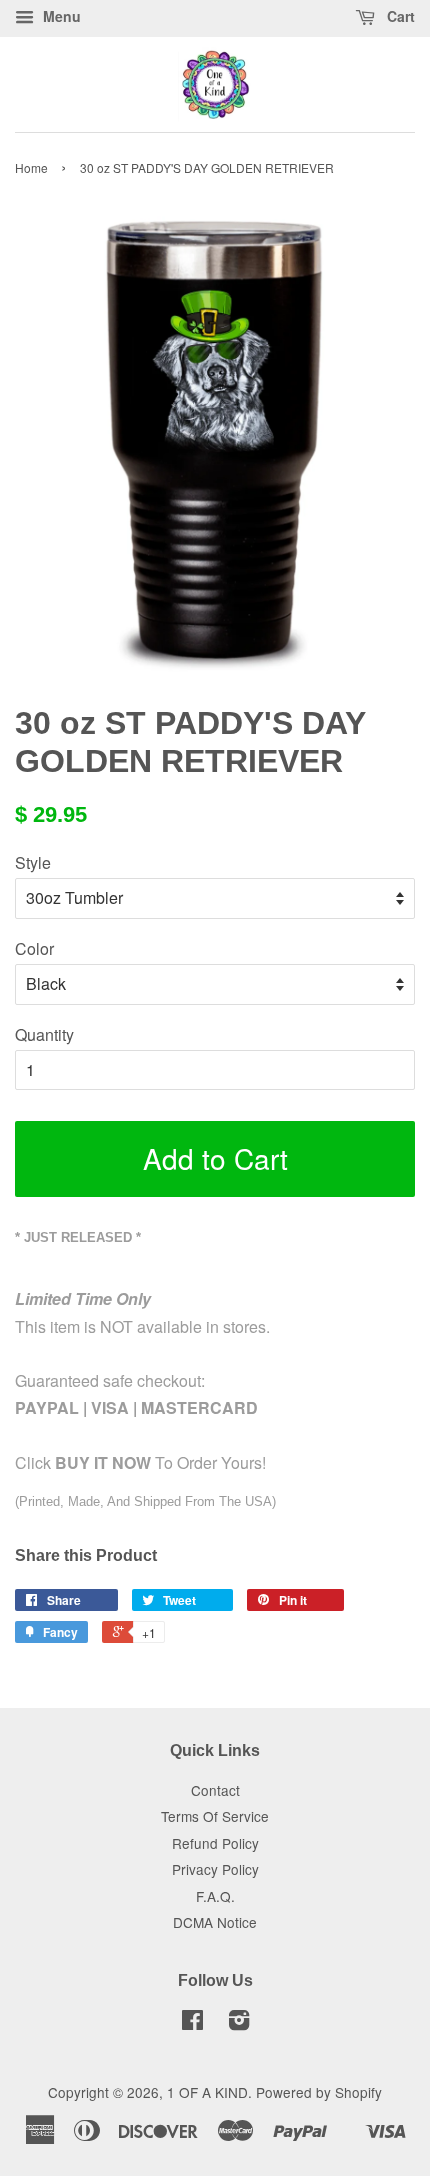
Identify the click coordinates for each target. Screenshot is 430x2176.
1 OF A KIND (207, 2092)
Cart (399, 16)
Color (34, 948)
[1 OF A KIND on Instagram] (239, 2023)
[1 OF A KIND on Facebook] (192, 2023)
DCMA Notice (215, 1922)
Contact (215, 1790)
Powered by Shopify (319, 2092)
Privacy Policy (215, 1869)
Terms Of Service (215, 1816)
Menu (60, 16)
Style (33, 862)
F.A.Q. (215, 1896)
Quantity (44, 1034)
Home (31, 167)
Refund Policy (215, 1843)
